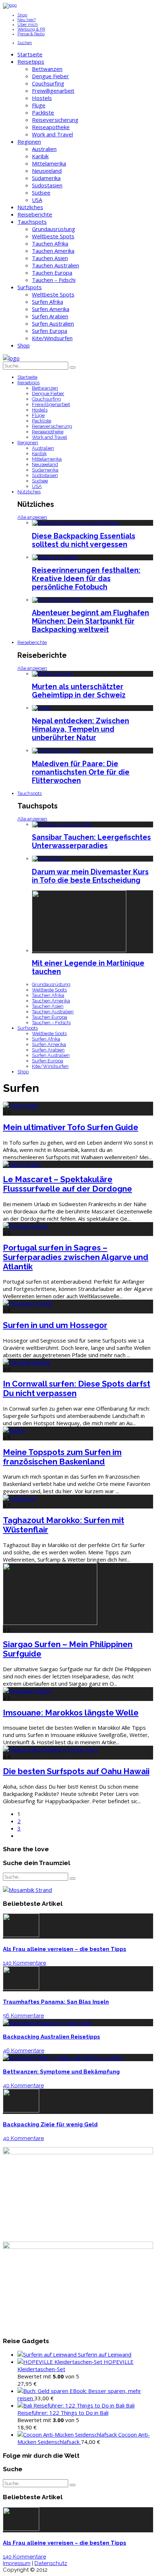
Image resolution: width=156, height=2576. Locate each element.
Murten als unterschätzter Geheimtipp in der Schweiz (79, 691)
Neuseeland (47, 171)
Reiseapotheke (51, 127)
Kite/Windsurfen (52, 338)
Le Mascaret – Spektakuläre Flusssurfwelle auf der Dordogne (67, 1184)
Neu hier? (26, 20)
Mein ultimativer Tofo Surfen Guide (71, 1127)
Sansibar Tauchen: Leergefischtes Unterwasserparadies (91, 842)
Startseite (30, 54)
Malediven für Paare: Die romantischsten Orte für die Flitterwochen (81, 772)
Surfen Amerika (51, 309)
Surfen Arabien (50, 316)
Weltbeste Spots (53, 236)
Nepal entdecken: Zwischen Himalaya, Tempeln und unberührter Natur (81, 729)
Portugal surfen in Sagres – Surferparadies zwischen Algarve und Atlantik (76, 1257)
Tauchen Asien (50, 258)
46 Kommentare (24, 2051)
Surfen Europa (50, 331)
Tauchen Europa (52, 273)
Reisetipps (31, 61)
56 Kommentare (23, 2016)
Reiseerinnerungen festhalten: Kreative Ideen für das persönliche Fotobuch (86, 579)
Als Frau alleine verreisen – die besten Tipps (65, 1949)
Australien (44, 149)
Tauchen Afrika (50, 243)
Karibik (40, 156)
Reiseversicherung (55, 120)
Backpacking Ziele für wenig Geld (50, 2124)
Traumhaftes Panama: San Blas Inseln (56, 2002)
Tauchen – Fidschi (54, 280)
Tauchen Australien (56, 265)
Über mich (28, 25)
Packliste (43, 112)
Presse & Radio (31, 34)
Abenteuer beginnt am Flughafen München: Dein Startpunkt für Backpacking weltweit (91, 621)
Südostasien (47, 185)
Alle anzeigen (32, 517)
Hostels (42, 98)
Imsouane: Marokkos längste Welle (71, 1713)
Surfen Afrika (48, 302)
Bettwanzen (47, 69)
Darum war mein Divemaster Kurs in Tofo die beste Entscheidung (90, 876)
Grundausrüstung (54, 229)
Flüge (39, 105)
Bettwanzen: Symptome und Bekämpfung (61, 2072)
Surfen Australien (53, 323)
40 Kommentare (23, 2086)
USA (37, 200)
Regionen (29, 142)
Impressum (17, 2563)
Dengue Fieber (50, 76)
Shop (22, 15)
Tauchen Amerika (53, 251)
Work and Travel (52, 134)
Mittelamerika (49, 163)
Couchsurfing (48, 83)
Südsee (41, 192)
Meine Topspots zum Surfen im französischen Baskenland (62, 1457)
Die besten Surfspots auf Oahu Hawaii (76, 1771)
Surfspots (30, 287)
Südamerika (46, 178)
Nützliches (30, 207)
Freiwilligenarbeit (53, 91)
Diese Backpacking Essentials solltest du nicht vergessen (84, 540)
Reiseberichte (35, 214)
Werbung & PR (31, 29)
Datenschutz (51, 2563)
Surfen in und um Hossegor (55, 1325)
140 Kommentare (24, 1963)
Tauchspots (32, 222)
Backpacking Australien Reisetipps (52, 2037)
